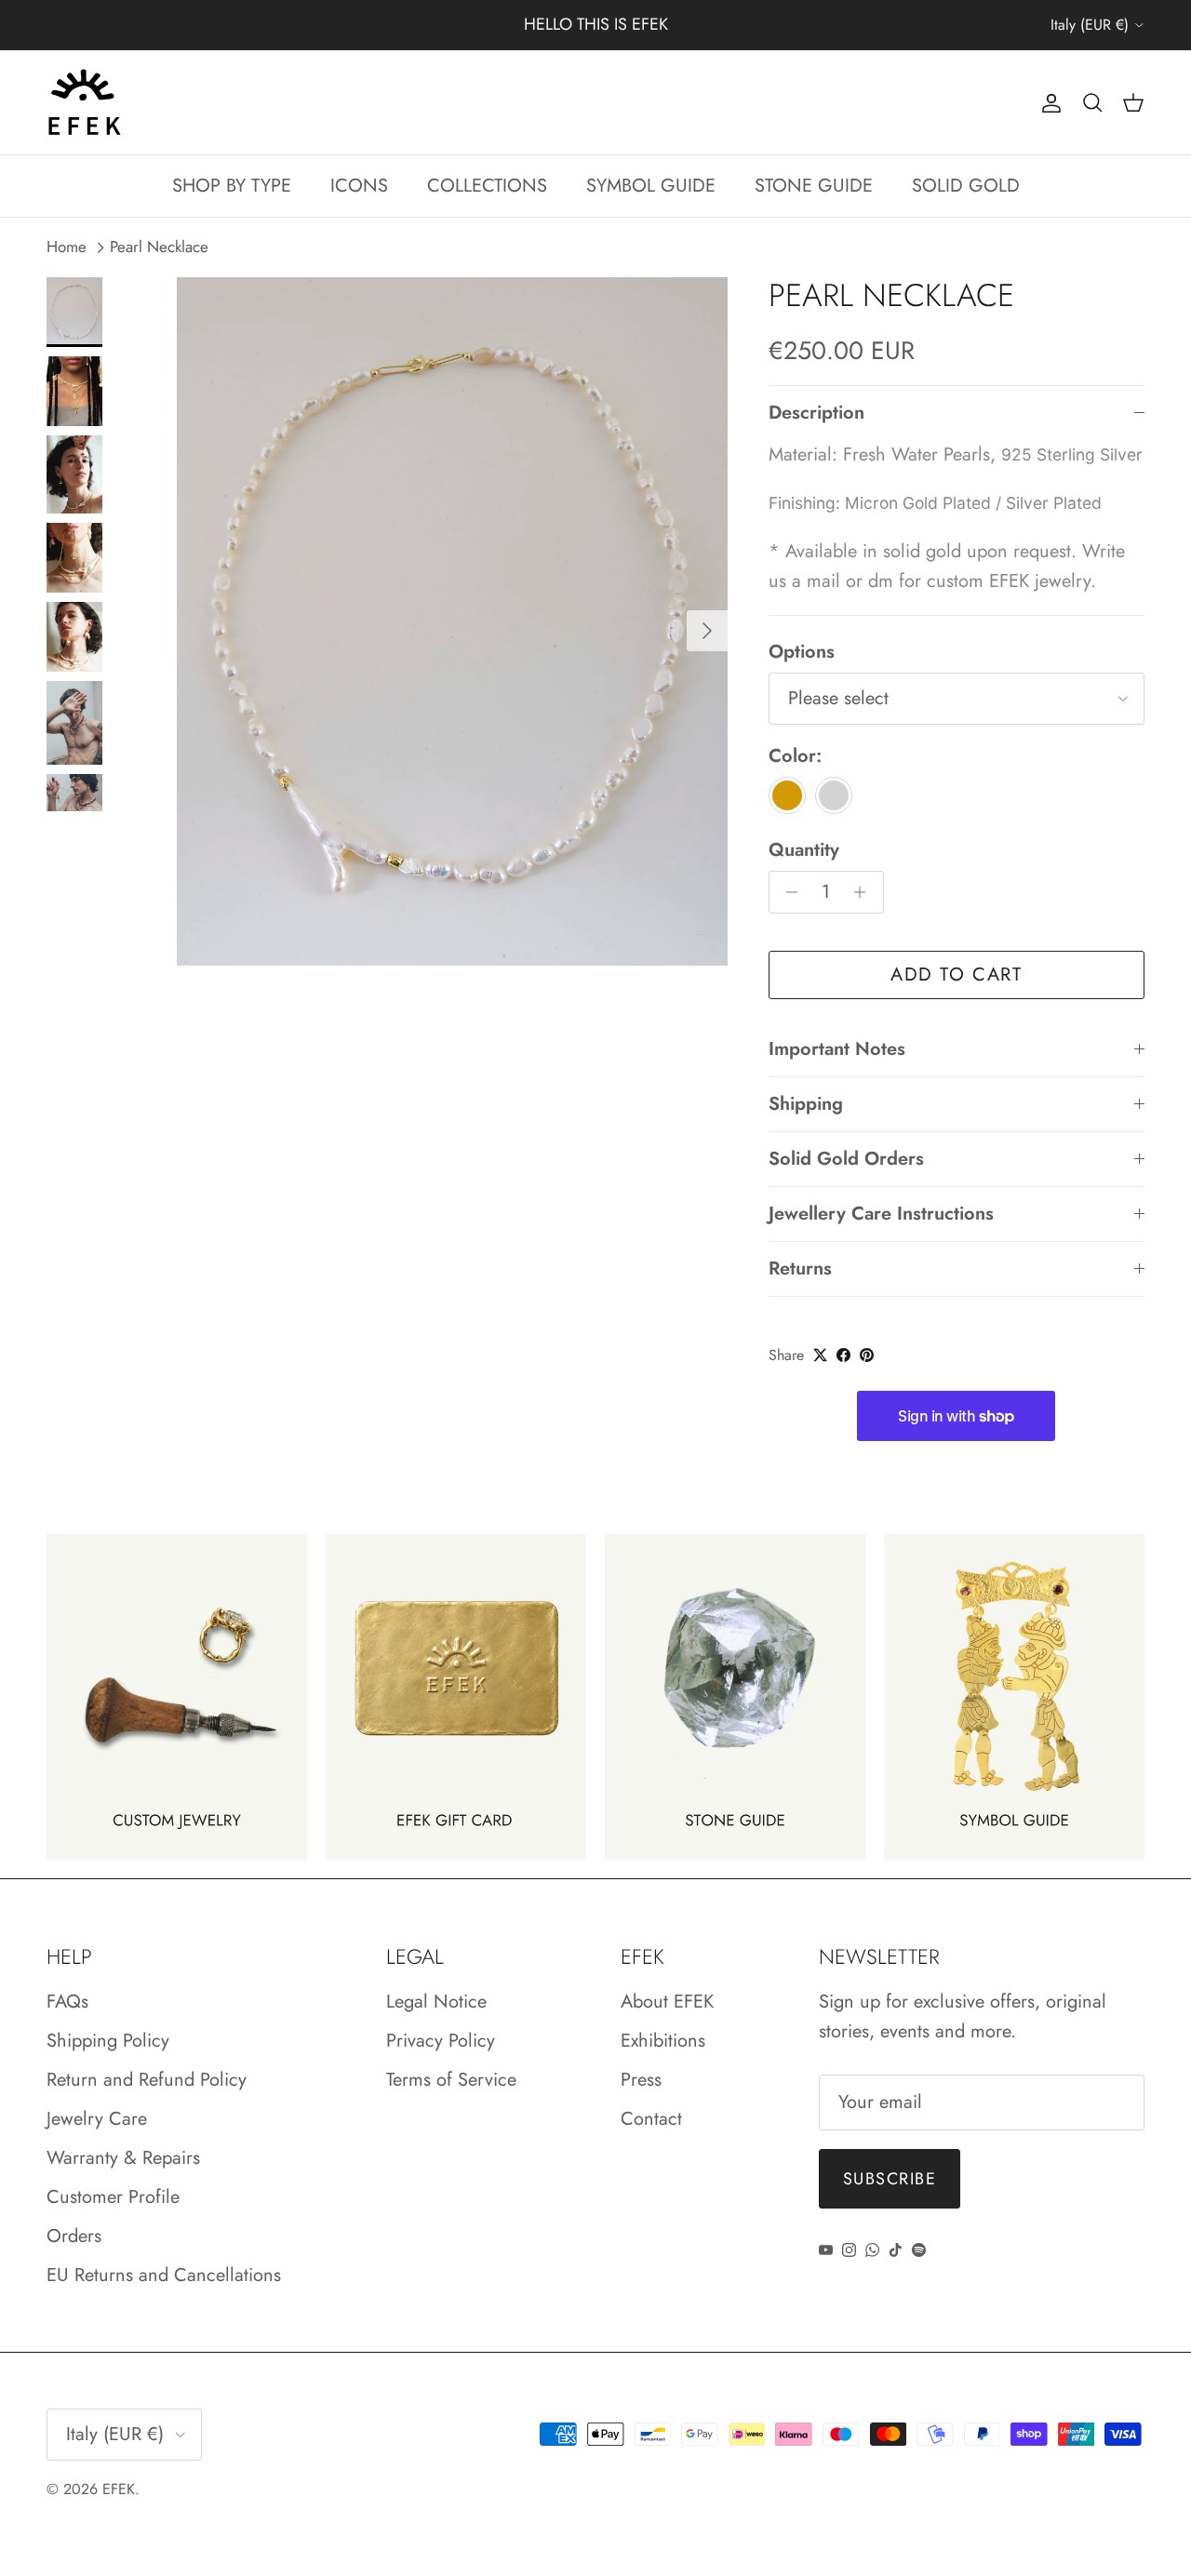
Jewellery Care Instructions (881, 1214)
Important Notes (837, 1049)
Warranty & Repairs (123, 2158)
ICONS (359, 186)
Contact (651, 2119)
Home (67, 247)
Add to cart (957, 974)
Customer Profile (113, 2197)
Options (802, 652)
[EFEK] (84, 102)
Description (816, 413)
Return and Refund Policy (147, 2080)
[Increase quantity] (865, 892)
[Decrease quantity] (788, 892)
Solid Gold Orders (846, 1159)
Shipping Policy (108, 2041)
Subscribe (890, 2179)
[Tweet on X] (820, 1355)
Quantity (804, 850)
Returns (800, 1268)
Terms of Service (451, 2080)
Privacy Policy (441, 2041)
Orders (74, 2236)
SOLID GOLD (966, 186)
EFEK (119, 2489)
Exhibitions (663, 2041)
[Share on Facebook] (843, 1355)
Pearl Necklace (159, 247)
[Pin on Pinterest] (867, 1355)
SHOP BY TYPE (232, 186)
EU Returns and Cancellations (164, 2275)
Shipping (806, 1104)
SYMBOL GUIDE (651, 186)
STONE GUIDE (814, 186)
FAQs (67, 2002)
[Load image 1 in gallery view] (452, 621)
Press (641, 2080)
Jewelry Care (97, 2119)
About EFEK (667, 2002)
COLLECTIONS (487, 186)
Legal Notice (436, 2002)
